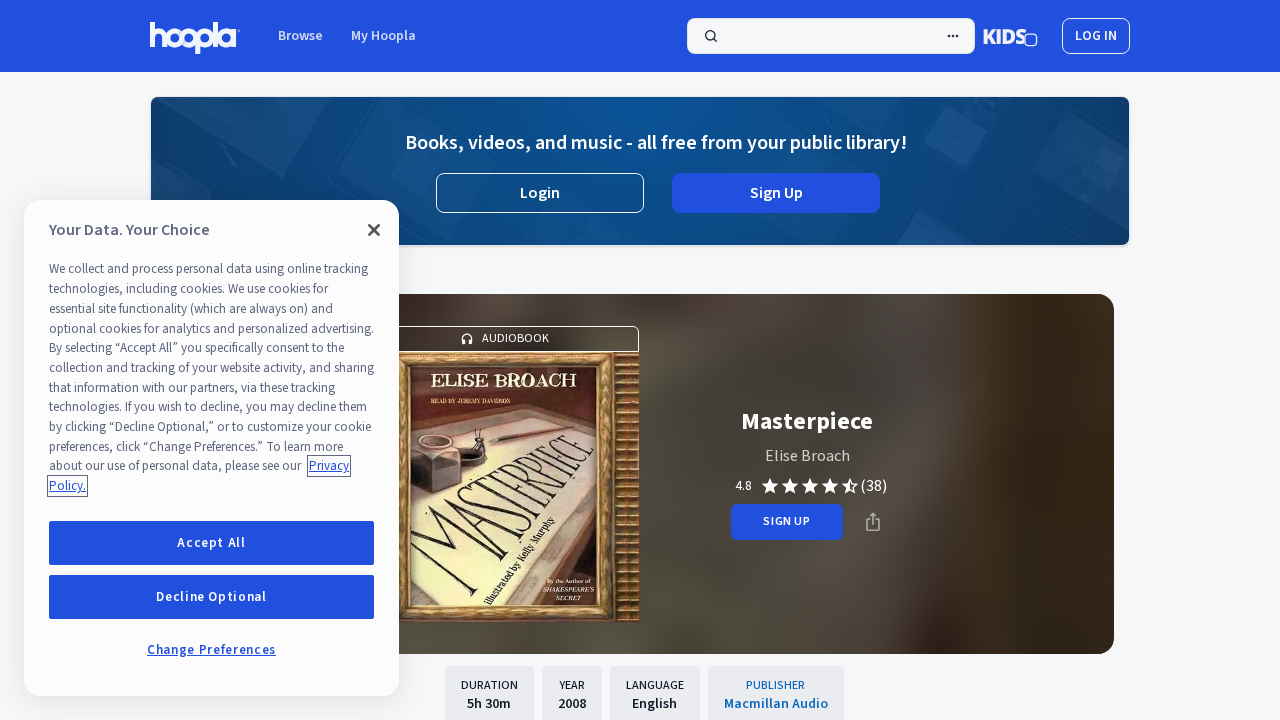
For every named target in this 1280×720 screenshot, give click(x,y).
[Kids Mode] (1010, 36)
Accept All (211, 543)
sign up (786, 521)
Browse (300, 36)
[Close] (374, 230)
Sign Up (776, 193)
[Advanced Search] (953, 36)
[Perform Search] (831, 36)
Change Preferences (211, 650)
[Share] (873, 522)
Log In (1096, 36)
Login (540, 193)
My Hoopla (383, 36)
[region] (211, 448)
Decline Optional (211, 597)
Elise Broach (807, 456)
